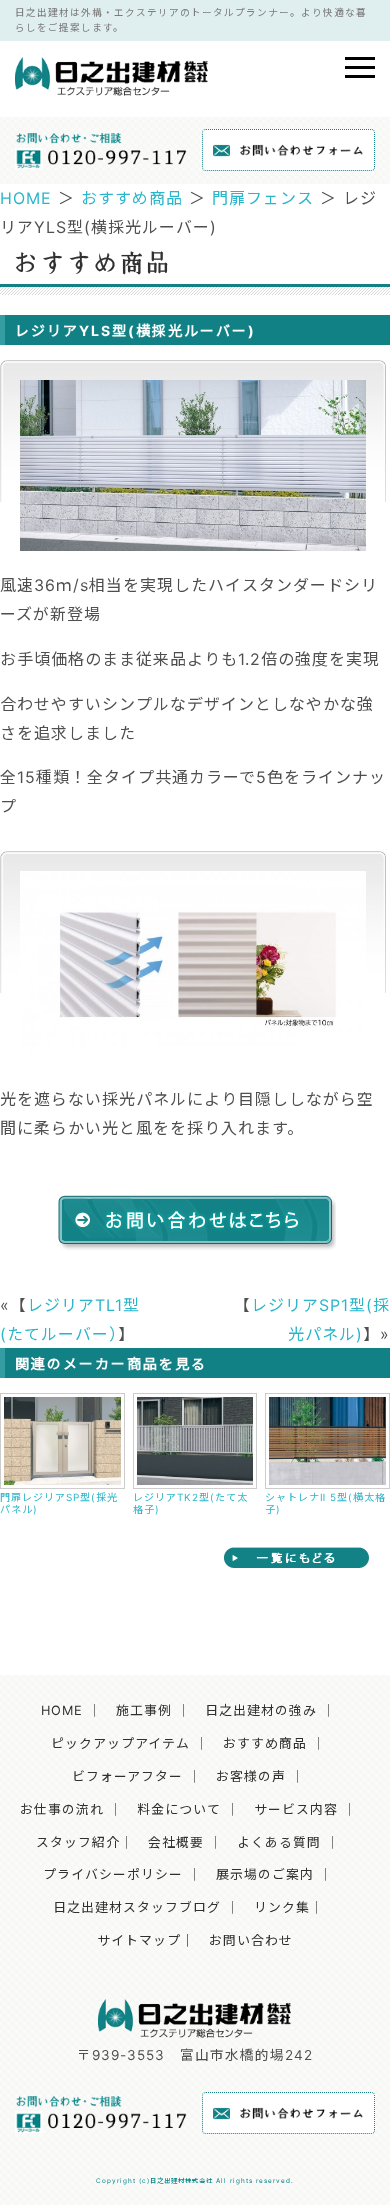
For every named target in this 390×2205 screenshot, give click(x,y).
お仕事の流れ (62, 1809)
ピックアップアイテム (120, 1743)
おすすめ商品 (132, 198)
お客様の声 (251, 1776)
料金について (179, 1809)
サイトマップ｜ (146, 1940)
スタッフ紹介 (78, 1842)
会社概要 (176, 1842)
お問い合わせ (251, 1940)
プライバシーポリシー (113, 1874)
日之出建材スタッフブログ (137, 1907)
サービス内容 (296, 1809)
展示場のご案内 (265, 1874)
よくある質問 (279, 1842)
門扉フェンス (263, 198)
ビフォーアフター (127, 1776)
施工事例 (144, 1710)
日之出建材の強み (261, 1710)
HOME (26, 198)
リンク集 (282, 1907)
